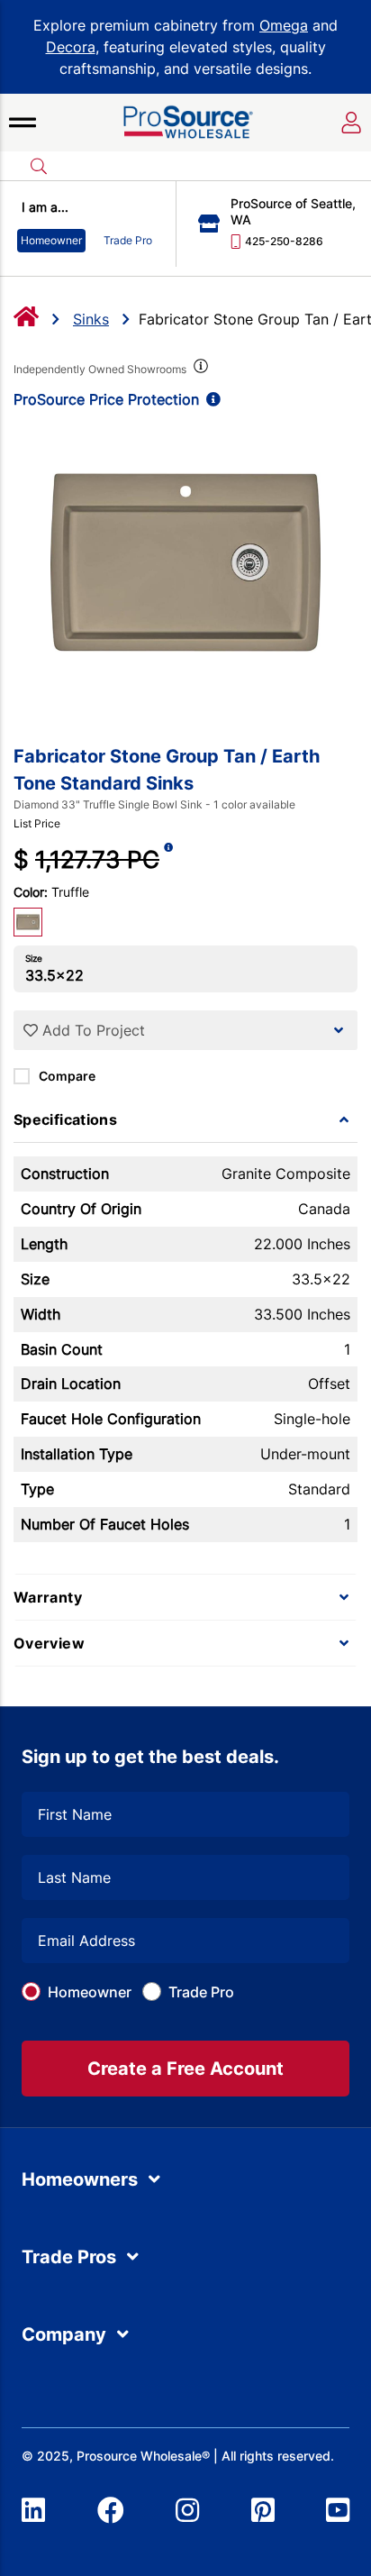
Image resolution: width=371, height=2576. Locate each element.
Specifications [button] (65, 1119)
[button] (23, 123)
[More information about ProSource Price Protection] (210, 399)
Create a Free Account (185, 2069)
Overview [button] (49, 1643)
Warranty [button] (48, 1597)
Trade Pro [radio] (128, 240)
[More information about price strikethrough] (168, 859)
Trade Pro (201, 1992)
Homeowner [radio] (51, 240)
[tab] (185, 1119)
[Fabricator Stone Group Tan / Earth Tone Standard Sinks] (185, 562)
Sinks (91, 319)
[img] (199, 370)
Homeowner (90, 1992)
